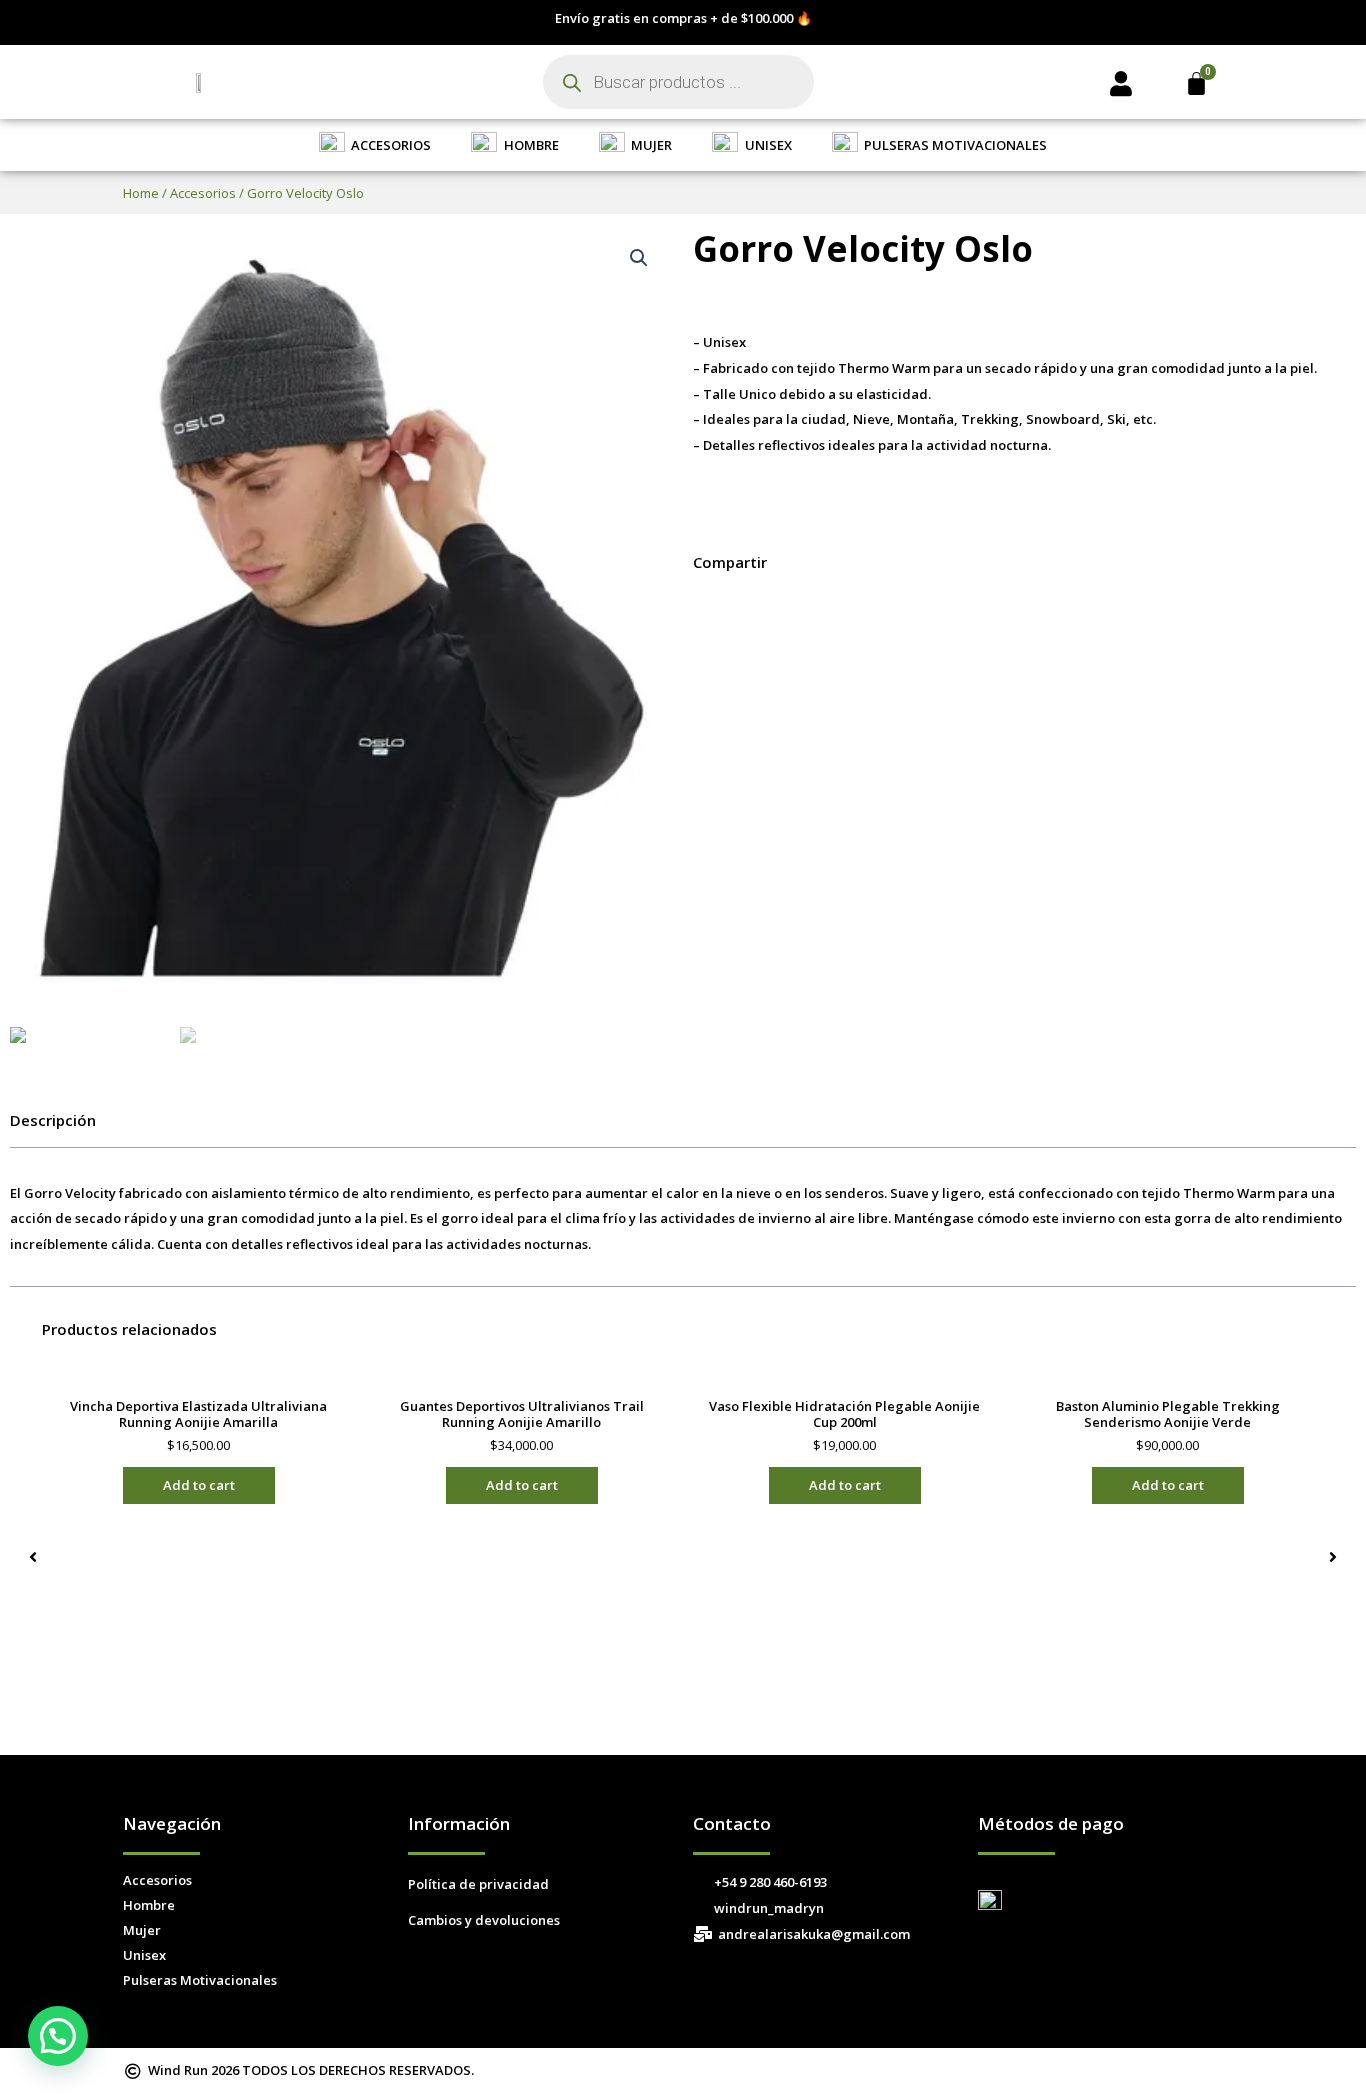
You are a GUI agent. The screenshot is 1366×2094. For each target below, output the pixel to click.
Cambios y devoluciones (484, 1920)
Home (141, 193)
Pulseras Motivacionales (200, 1980)
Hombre (149, 1905)
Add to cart (199, 1485)
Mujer (142, 1930)
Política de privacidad (478, 1884)
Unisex (144, 1955)
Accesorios (203, 193)
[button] (699, 608)
